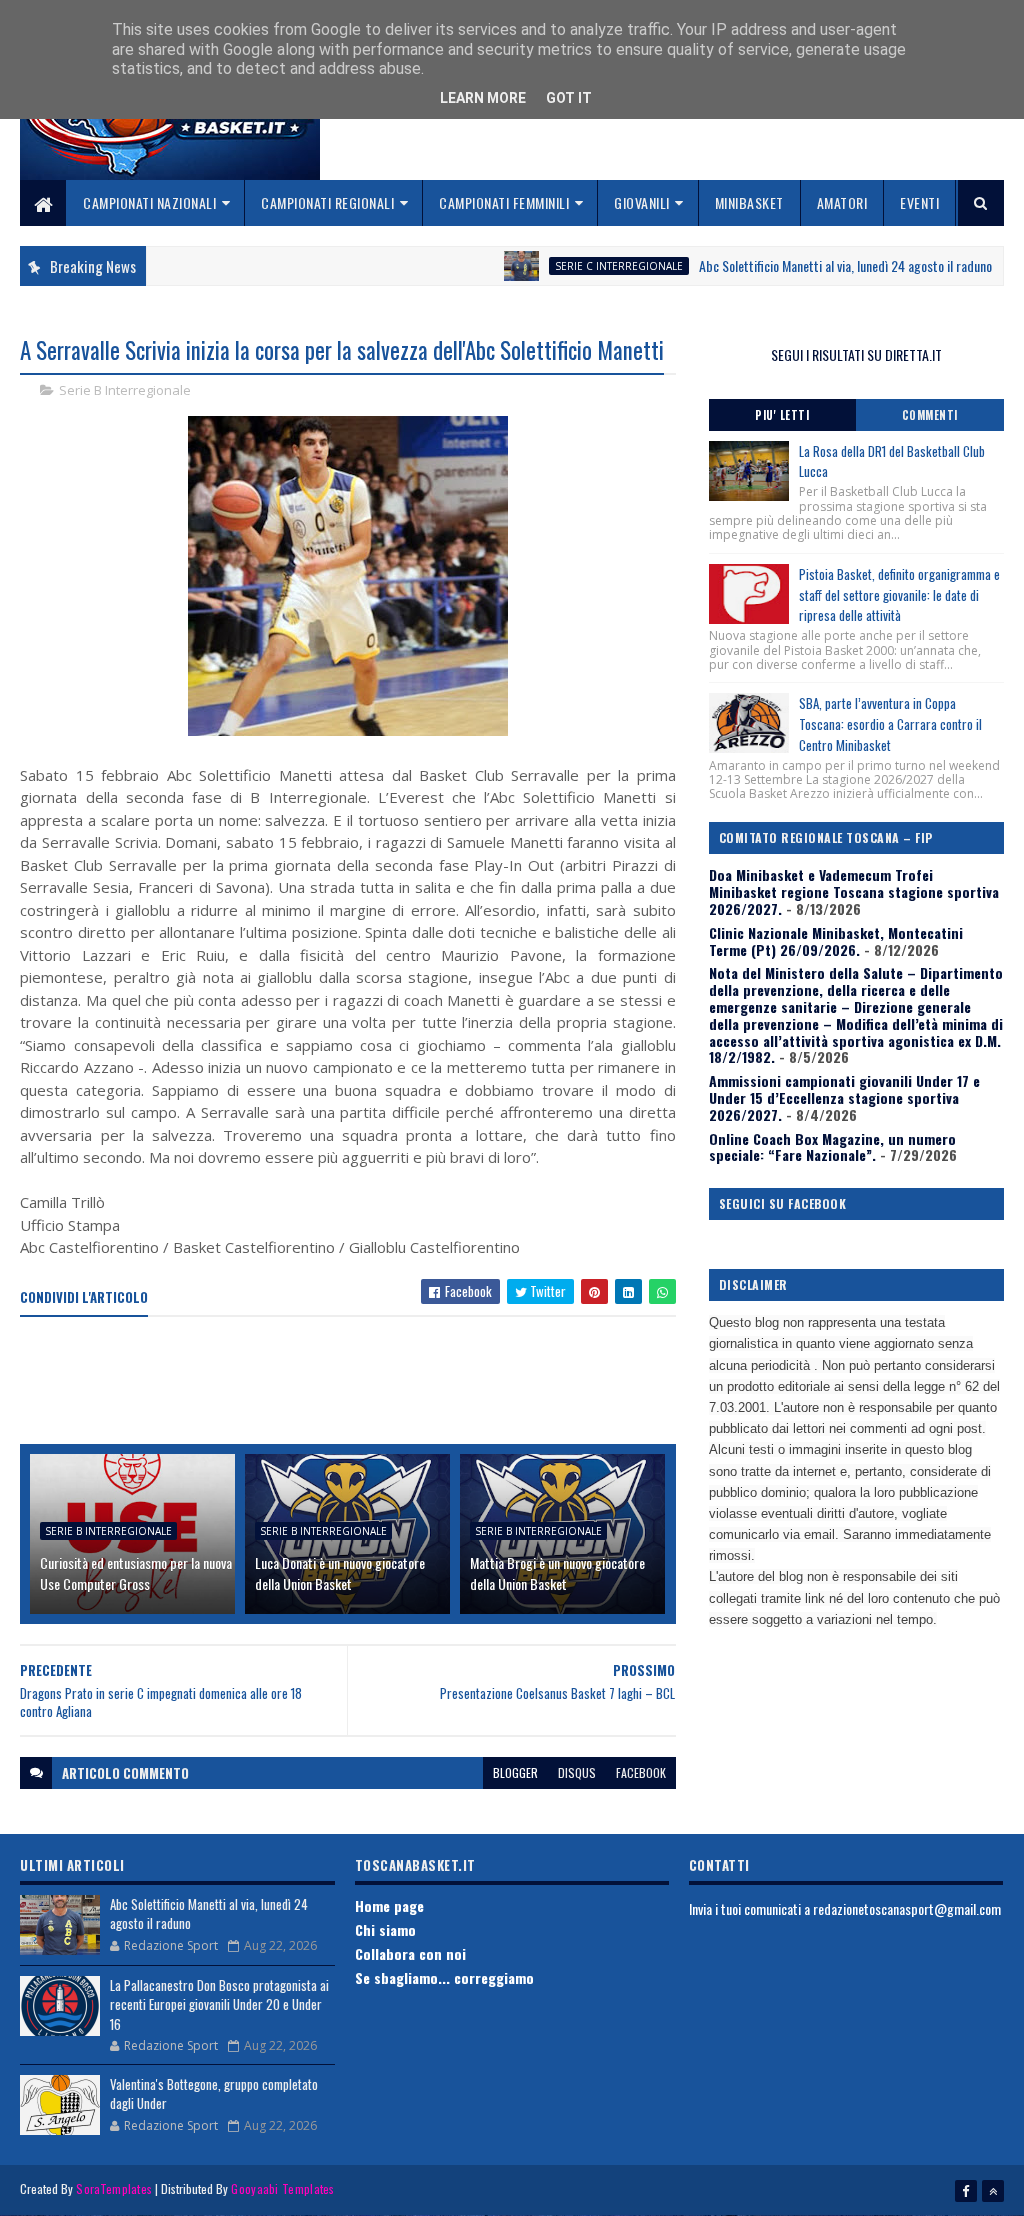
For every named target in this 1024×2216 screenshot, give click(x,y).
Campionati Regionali (327, 202)
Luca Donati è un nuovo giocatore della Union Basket (340, 1573)
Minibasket (749, 202)
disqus (577, 1772)
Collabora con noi (410, 1953)
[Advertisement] (384, 1382)
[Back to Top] (993, 2191)
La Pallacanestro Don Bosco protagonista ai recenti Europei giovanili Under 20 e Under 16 (219, 2004)
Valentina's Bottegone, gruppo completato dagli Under (214, 2094)
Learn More (483, 98)
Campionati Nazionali (149, 202)
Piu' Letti (782, 415)
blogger (515, 1772)
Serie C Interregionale (575, 266)
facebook (641, 1772)
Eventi (919, 202)
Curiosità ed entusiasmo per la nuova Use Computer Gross (136, 1573)
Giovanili (642, 202)
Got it (569, 98)
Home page (389, 1905)
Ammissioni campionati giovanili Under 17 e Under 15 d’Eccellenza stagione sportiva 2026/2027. (844, 1097)
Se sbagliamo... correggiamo (444, 1977)
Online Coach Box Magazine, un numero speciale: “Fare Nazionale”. (832, 1147)
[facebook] (966, 2191)
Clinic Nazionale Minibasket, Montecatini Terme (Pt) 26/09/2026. (836, 941)
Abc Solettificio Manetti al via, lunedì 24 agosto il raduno (801, 265)
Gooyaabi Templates (282, 2188)
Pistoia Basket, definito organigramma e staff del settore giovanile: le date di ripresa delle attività (899, 595)
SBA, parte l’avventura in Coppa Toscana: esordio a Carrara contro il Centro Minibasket (890, 724)
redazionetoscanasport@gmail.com (907, 1908)
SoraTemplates (114, 2188)
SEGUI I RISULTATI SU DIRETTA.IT (856, 354)
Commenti (930, 415)
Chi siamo (385, 1929)
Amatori (842, 202)
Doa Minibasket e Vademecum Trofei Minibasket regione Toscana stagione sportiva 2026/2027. (854, 891)
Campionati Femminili (504, 202)
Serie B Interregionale (125, 390)
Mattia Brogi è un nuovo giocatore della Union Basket (557, 1573)
